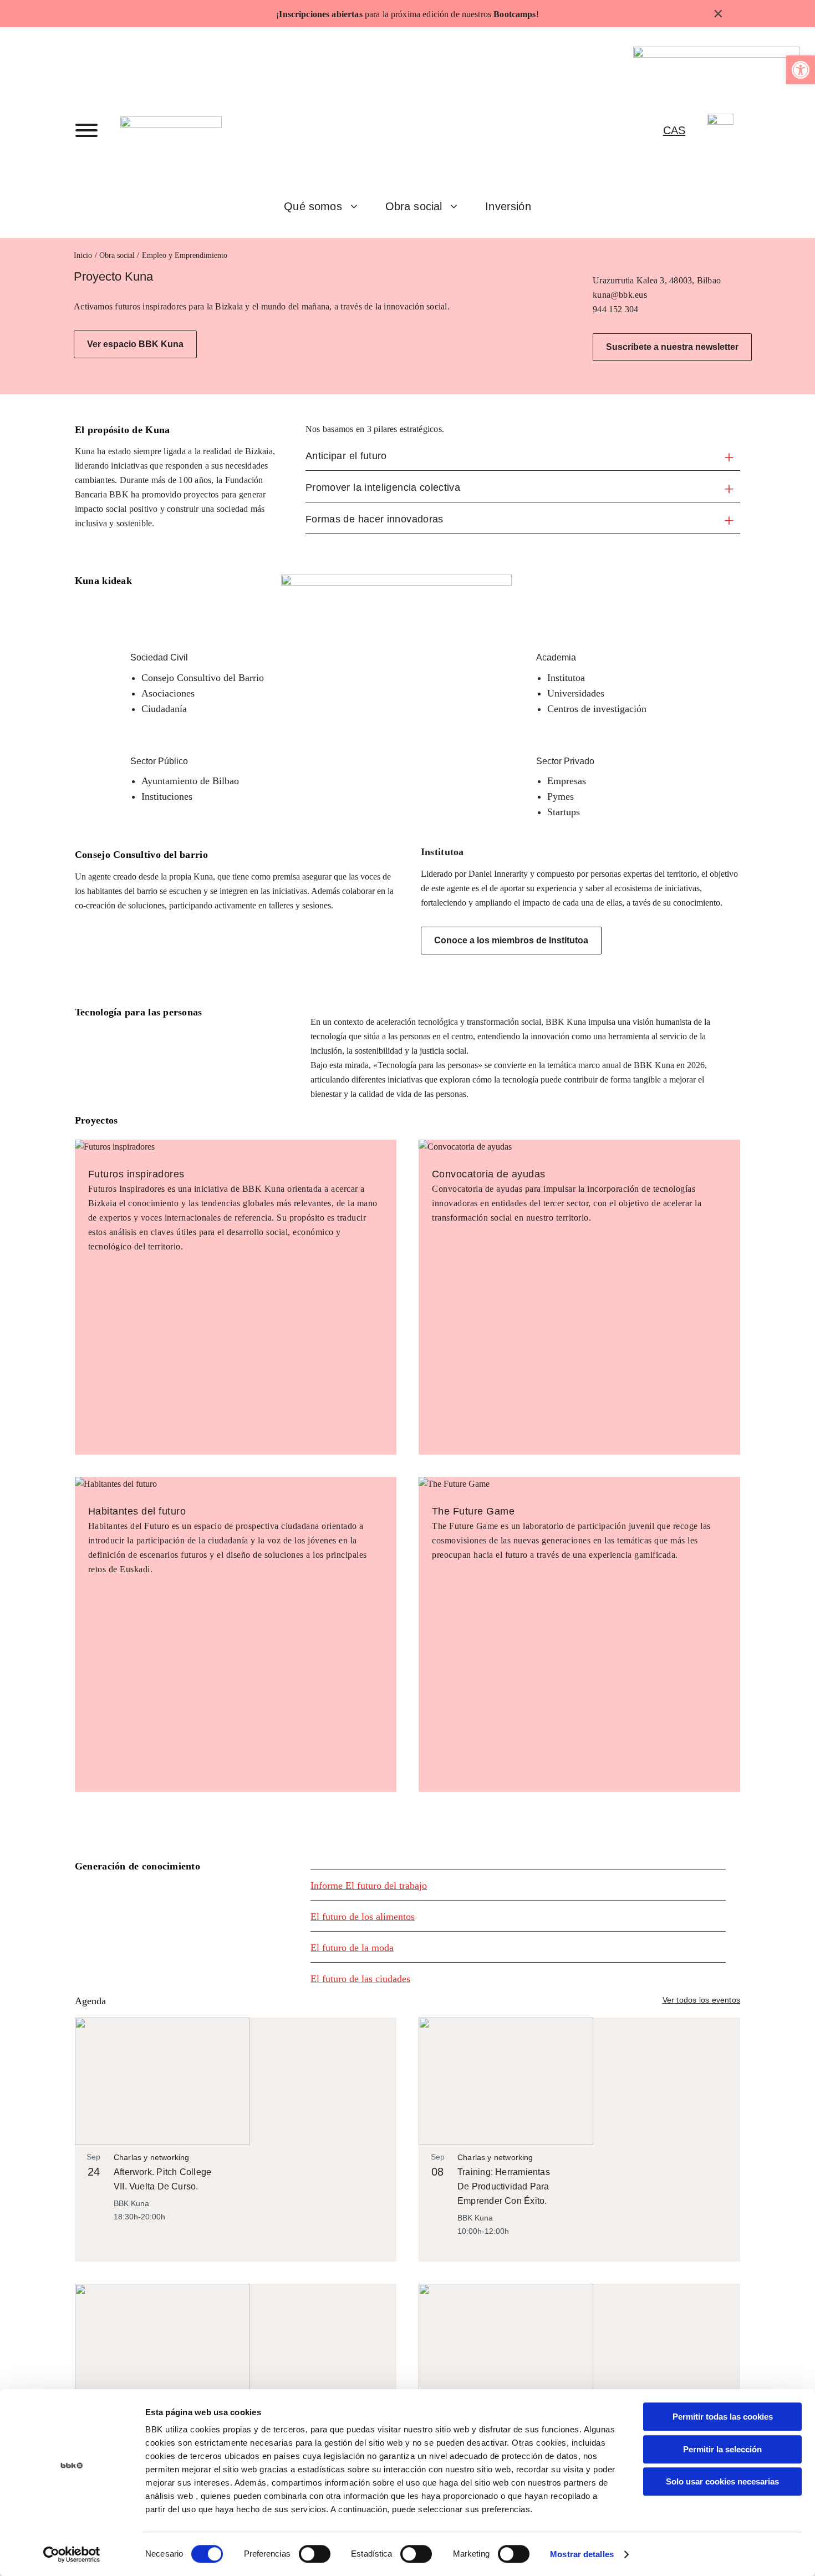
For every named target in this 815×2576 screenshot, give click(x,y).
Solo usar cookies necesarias (722, 2481)
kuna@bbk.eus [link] (620, 295)
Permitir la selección (722, 2449)
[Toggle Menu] (86, 130)
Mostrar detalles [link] (582, 2554)
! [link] (538, 14)
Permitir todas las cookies (723, 2417)
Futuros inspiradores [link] (136, 1174)
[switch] (315, 2554)
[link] (801, 70)
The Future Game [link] (473, 1511)
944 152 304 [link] (616, 309)
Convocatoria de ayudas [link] (489, 1174)
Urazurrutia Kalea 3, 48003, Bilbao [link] (657, 280)
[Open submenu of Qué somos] (358, 206)
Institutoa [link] (442, 852)
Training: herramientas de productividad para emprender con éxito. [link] (504, 2186)
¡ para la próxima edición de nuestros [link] (406, 14)
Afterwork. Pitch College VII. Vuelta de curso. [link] (162, 2179)
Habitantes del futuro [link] (137, 1511)
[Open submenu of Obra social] (458, 206)
